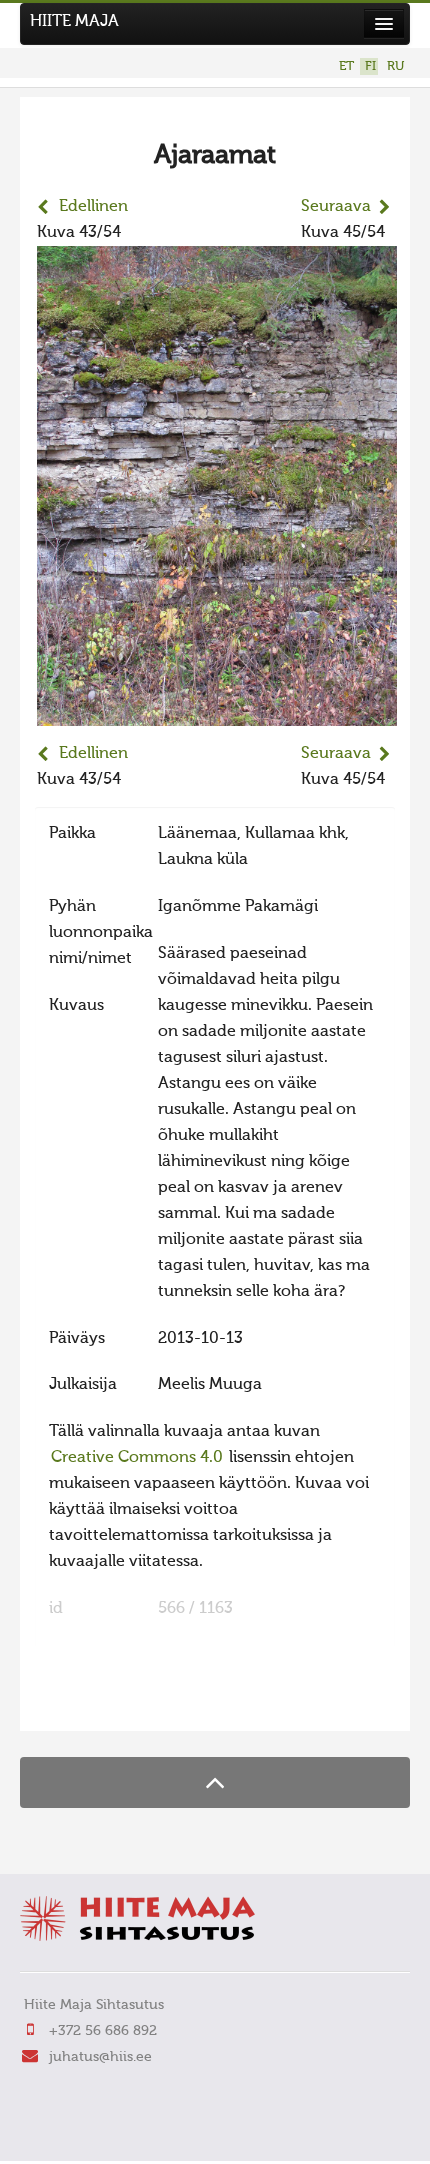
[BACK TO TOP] (215, 1782)
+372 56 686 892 (103, 2031)
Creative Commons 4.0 (137, 1458)
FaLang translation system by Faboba (105, 1703)
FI (370, 66)
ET (346, 66)
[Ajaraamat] (217, 713)
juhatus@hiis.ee (100, 2057)
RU (395, 66)
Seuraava (336, 207)
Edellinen (93, 207)
